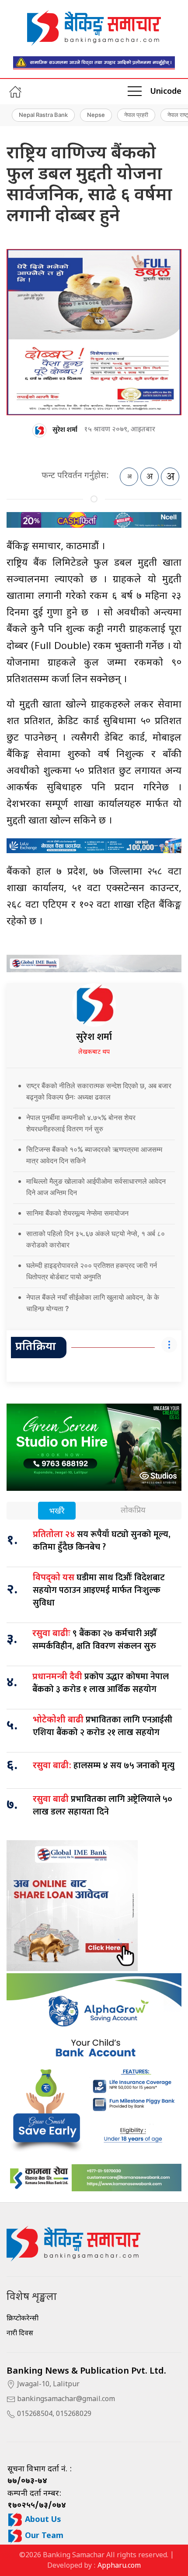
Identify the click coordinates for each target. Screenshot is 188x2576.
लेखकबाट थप (94, 1052)
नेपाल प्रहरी (136, 115)
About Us (42, 2520)
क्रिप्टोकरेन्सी (23, 2319)
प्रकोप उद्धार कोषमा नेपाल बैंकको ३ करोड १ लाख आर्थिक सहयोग (101, 1683)
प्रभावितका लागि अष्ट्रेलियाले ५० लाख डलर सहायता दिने (103, 1806)
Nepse (96, 115)
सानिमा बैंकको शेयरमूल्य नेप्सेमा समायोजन (77, 1213)
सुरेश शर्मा (65, 430)
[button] (135, 92)
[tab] (57, 1512)
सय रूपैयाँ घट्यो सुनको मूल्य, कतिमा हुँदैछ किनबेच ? (102, 1541)
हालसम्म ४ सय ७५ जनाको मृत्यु (104, 1766)
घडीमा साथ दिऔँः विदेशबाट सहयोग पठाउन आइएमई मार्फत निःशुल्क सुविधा (99, 1590)
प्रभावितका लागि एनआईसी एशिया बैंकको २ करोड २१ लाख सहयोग (103, 1726)
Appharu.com (119, 2566)
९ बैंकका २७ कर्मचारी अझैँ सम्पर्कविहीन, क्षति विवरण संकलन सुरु (95, 1640)
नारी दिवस (20, 2334)
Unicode (166, 92)
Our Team (43, 2536)
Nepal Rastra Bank (43, 115)
